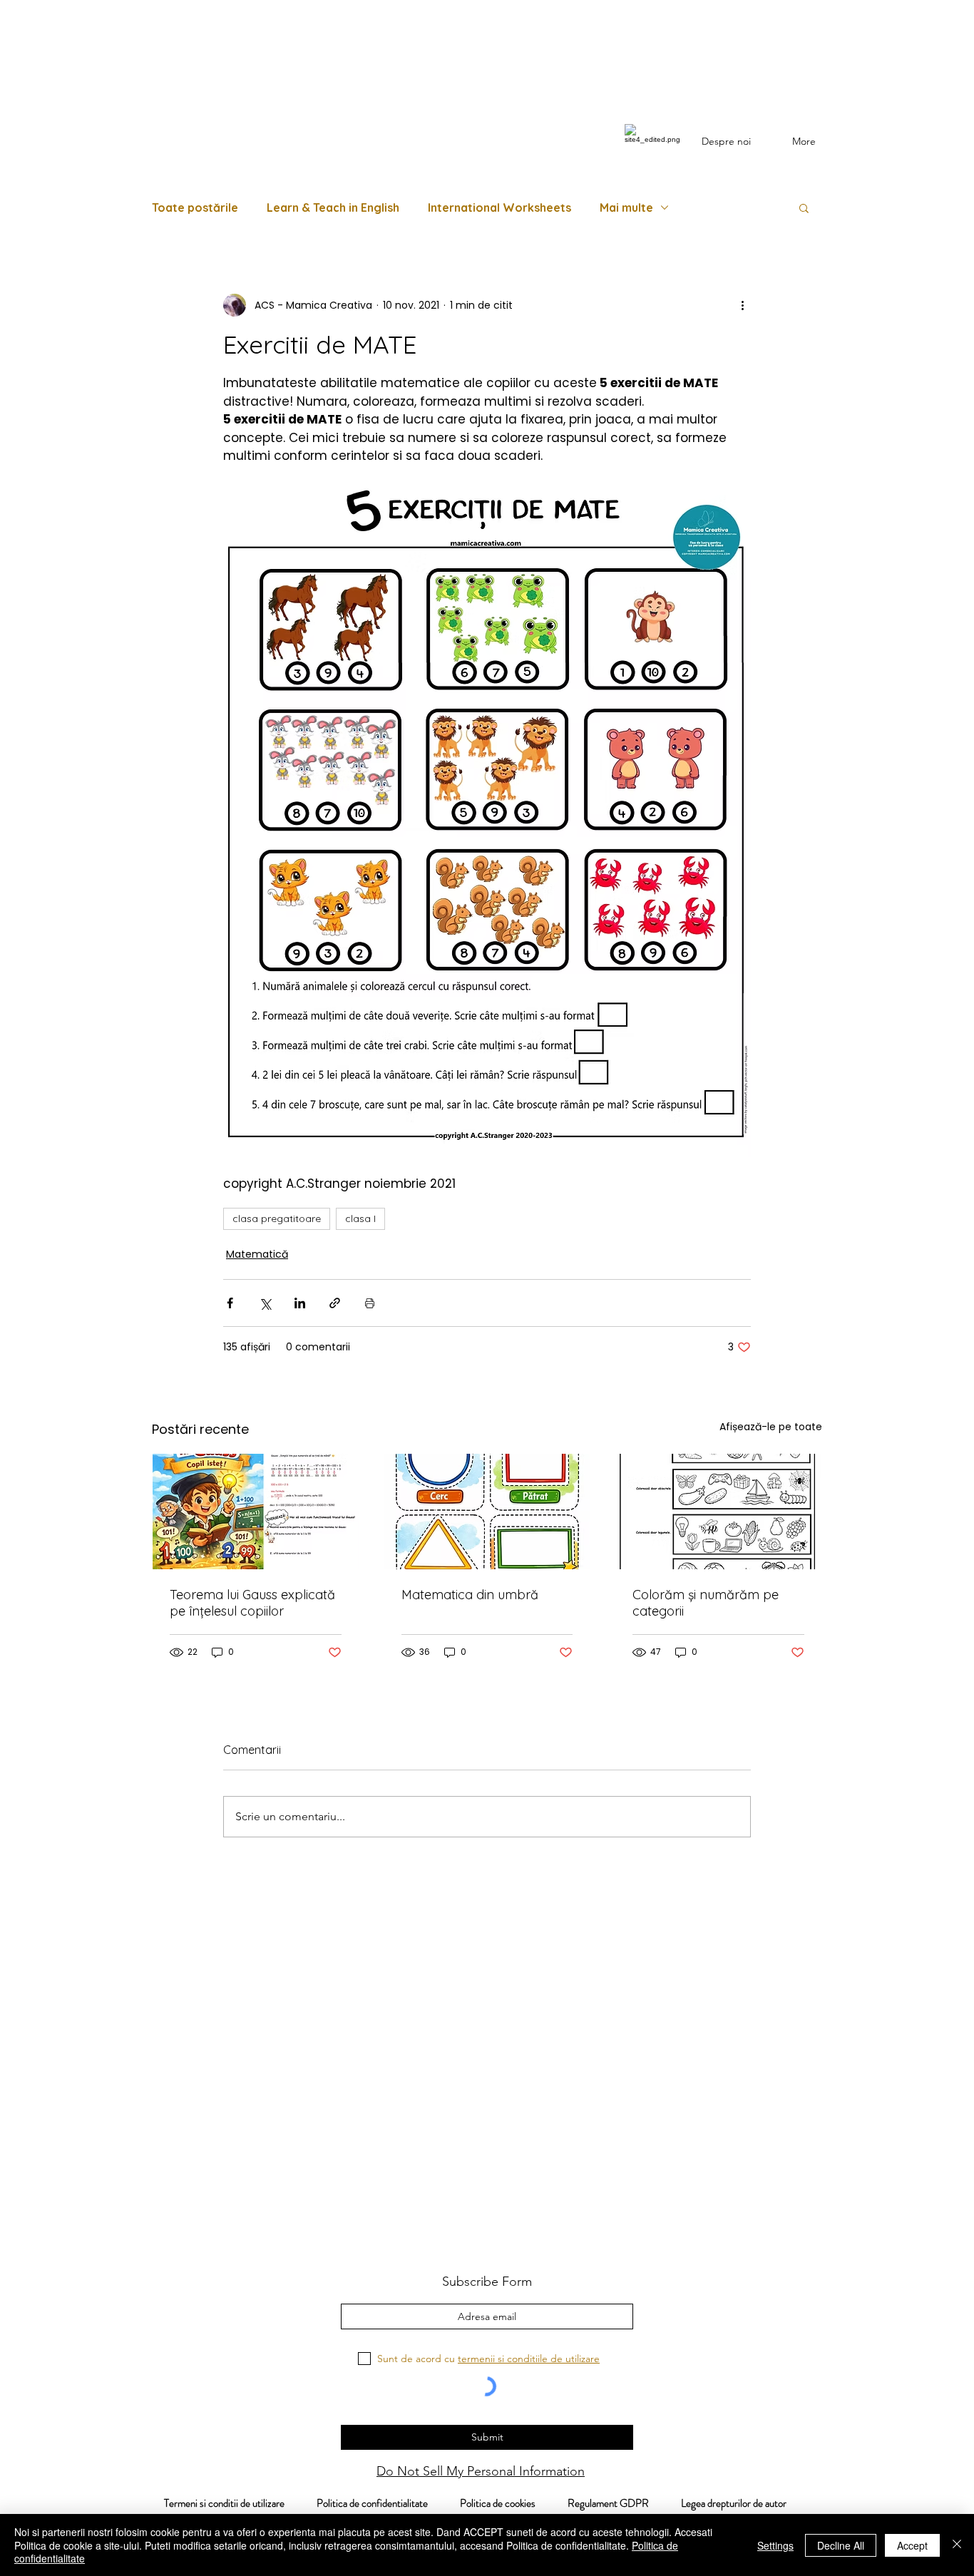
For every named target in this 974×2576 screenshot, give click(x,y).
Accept (912, 2545)
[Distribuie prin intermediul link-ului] (335, 1303)
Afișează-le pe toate (771, 1427)
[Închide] (957, 2545)
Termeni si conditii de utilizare (217, 2503)
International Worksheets (499, 207)
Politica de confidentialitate (371, 2503)
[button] (804, 207)
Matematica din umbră (470, 1595)
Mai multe (626, 207)
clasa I (360, 1218)
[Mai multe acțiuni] (742, 305)
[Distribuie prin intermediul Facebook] (230, 1303)
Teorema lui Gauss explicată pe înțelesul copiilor (252, 1603)
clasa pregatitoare (277, 1218)
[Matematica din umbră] (487, 1512)
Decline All (841, 2545)
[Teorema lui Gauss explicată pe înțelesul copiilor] (256, 1512)
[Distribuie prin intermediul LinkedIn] (300, 1303)
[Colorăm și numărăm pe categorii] (718, 1512)
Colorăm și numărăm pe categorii (706, 1603)
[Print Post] (370, 1303)
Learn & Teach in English (333, 207)
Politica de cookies (514, 2503)
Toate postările (195, 207)
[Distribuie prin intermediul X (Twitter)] (265, 1303)
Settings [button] (775, 2545)
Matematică (257, 1254)
